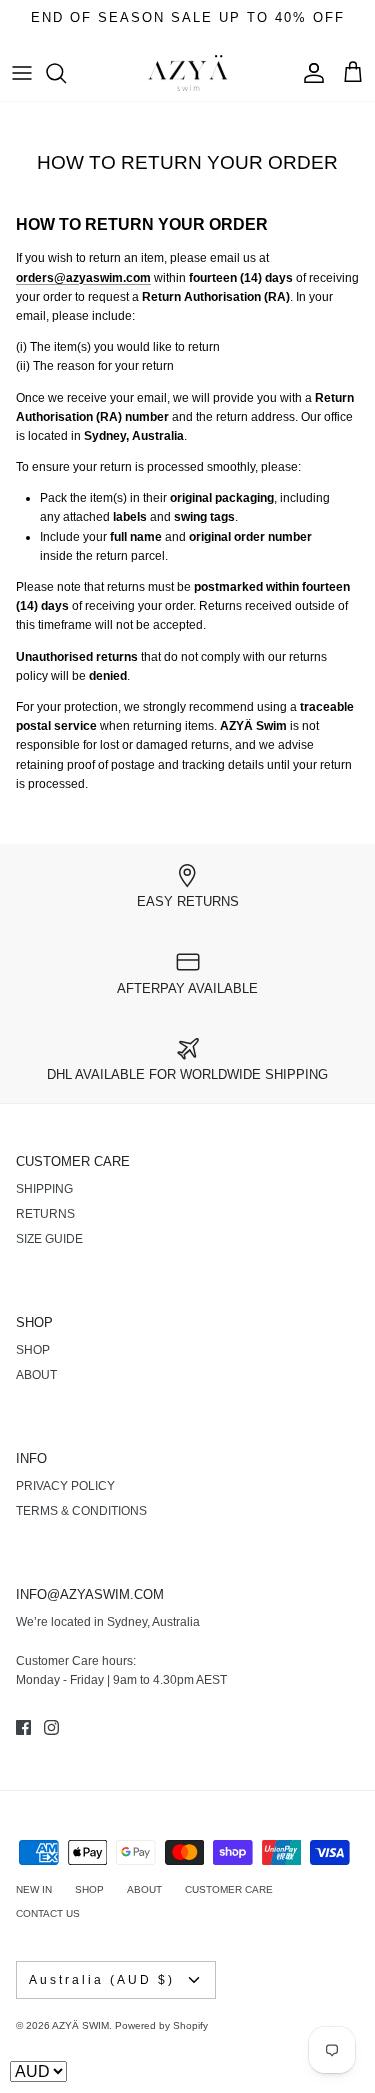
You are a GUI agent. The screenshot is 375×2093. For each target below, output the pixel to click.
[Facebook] (23, 1727)
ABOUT (36, 1375)
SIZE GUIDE (49, 1239)
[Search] (66, 73)
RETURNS (45, 1214)
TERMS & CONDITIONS (81, 1511)
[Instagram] (51, 1727)
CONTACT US (48, 1913)
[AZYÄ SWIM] (188, 73)
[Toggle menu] (22, 73)
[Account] (309, 73)
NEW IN (34, 1889)
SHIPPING (44, 1189)
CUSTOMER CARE (229, 1889)
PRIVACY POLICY (65, 1486)
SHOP (33, 1350)
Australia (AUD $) (102, 1980)
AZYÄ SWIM (80, 2025)
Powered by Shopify (161, 2025)
